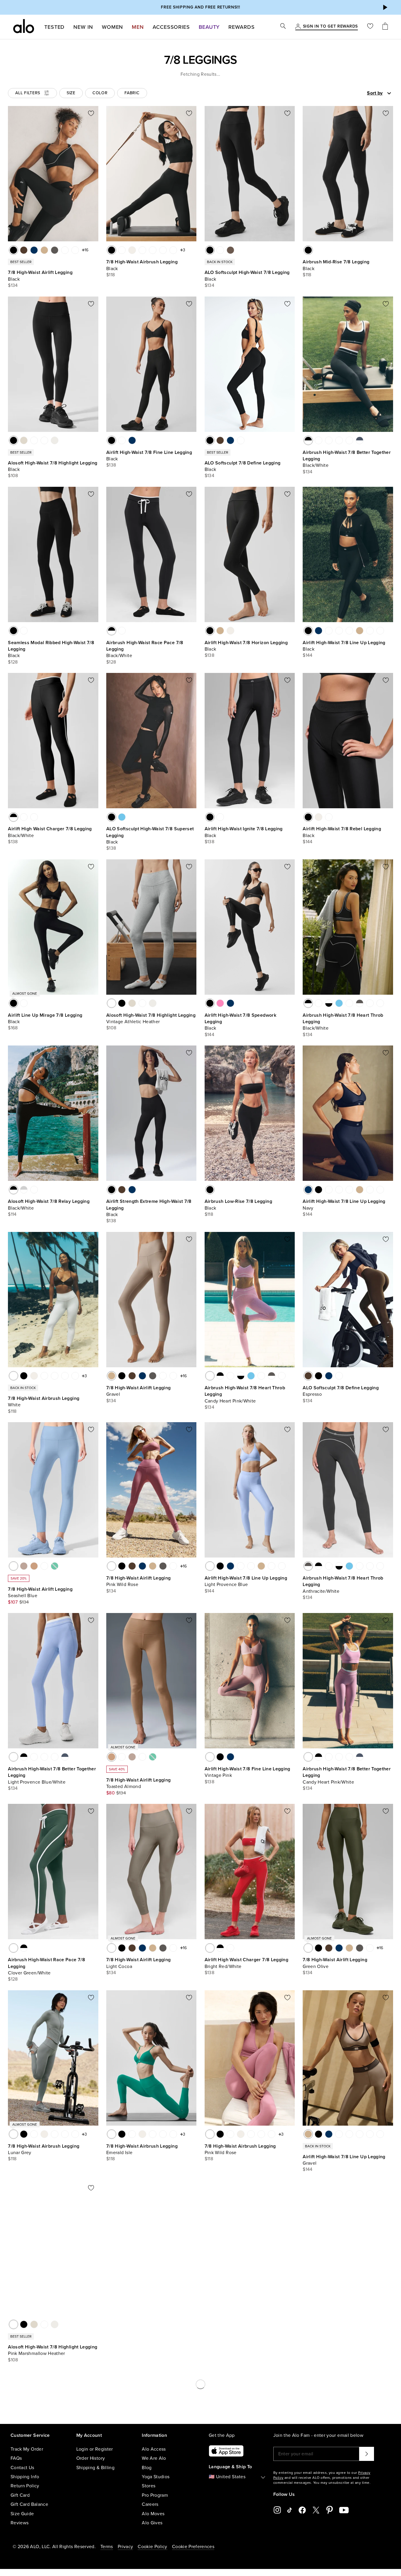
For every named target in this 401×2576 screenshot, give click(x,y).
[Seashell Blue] (14, 1566)
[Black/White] (308, 440)
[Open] (389, 93)
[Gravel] (44, 250)
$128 (13, 662)
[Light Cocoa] (112, 1948)
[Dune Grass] (24, 631)
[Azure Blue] (122, 817)
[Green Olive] (308, 1948)
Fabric (132, 93)
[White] (122, 250)
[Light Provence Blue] (329, 631)
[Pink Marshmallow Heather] (44, 440)
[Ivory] (132, 250)
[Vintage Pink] (75, 250)
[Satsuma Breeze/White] (34, 1190)
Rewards (241, 27)
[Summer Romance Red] (220, 250)
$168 (13, 1028)
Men (138, 27)
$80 (111, 1793)
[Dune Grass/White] (349, 1003)
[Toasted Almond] (34, 1566)
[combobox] (359, 93)
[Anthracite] (55, 250)
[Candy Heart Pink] (142, 250)
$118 (111, 275)
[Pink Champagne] (24, 1003)
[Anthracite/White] (360, 1003)
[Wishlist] (370, 27)
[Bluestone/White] (360, 440)
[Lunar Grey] (14, 2134)
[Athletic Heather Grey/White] (24, 1190)
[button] (385, 7)
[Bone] (55, 440)
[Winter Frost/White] (380, 1003)
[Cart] (385, 27)
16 (86, 250)
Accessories (171, 27)
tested (54, 27)
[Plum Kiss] (349, 631)
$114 (12, 1214)
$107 (13, 1602)
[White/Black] (329, 1003)
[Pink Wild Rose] (173, 250)
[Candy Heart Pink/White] (339, 440)
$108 (13, 476)
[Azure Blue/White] (339, 1003)
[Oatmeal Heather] (24, 440)
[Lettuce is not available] (55, 1566)
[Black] (14, 250)
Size (71, 93)
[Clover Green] (308, 2324)
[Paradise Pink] (220, 1003)
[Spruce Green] (44, 1566)
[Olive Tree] (230, 250)
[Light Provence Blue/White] (349, 440)
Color (100, 93)
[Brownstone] (380, 631)
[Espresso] (24, 250)
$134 (13, 285)
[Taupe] (24, 1566)
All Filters (28, 93)
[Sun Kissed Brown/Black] (329, 440)
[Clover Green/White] (122, 631)
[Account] (298, 27)
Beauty (209, 27)
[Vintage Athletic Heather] (34, 440)
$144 (308, 655)
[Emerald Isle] (163, 250)
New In (83, 27)
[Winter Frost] (153, 250)
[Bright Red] (65, 250)
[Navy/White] (319, 440)
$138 (111, 465)
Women (113, 27)
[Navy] (34, 250)
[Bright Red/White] (34, 817)
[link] (330, 27)
